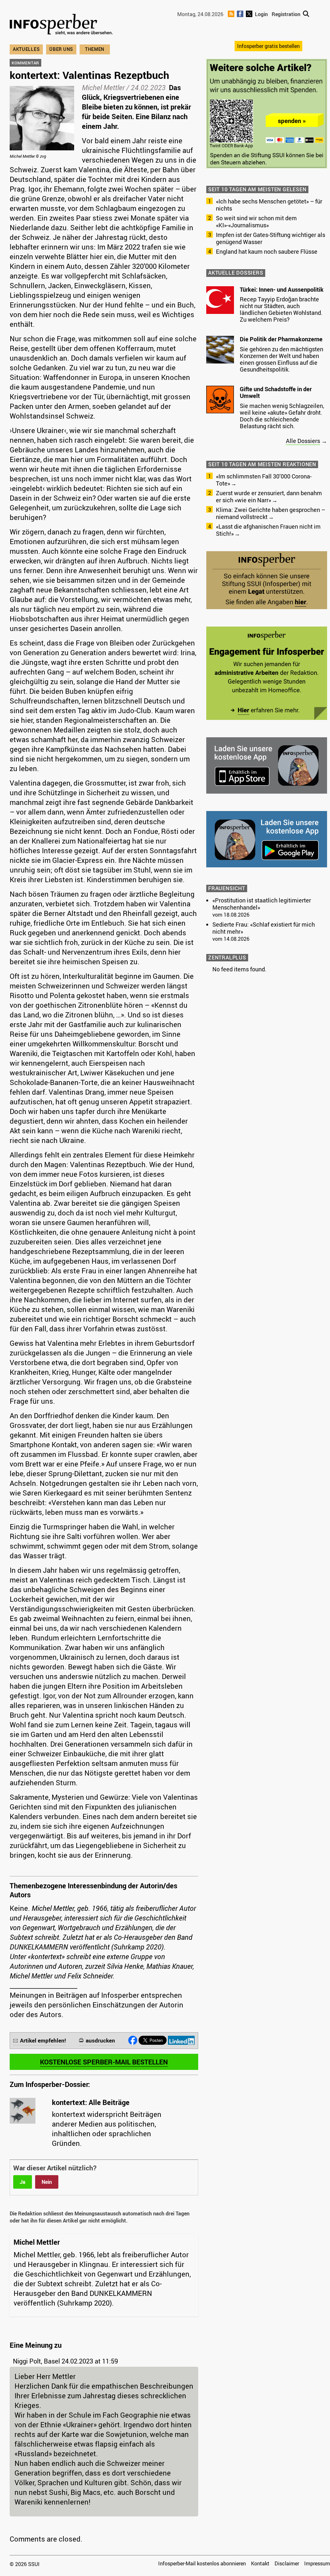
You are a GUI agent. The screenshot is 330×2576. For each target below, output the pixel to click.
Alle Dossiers (303, 441)
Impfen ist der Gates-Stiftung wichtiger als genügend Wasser (271, 238)
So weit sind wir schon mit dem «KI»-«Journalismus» (256, 222)
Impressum (317, 2563)
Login (261, 14)
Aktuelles (26, 49)
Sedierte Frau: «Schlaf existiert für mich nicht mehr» (264, 928)
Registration (286, 14)
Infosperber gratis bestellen (268, 46)
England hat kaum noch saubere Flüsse (267, 251)
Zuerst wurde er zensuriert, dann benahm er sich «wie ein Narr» (269, 496)
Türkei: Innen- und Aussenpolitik (282, 289)
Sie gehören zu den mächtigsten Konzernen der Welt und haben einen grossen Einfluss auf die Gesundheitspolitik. (281, 359)
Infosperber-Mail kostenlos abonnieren (202, 2563)
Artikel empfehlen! (43, 2040)
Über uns (61, 49)
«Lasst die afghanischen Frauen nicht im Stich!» (268, 530)
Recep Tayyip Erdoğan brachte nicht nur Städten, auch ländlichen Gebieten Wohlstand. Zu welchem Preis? (281, 309)
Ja (23, 2182)
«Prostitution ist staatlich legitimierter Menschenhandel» (262, 904)
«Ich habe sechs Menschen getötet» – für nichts (269, 205)
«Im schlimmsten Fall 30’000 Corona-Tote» (264, 480)
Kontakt (260, 2563)
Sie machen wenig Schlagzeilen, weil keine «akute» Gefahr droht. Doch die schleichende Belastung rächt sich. (282, 416)
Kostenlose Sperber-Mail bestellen (104, 2062)
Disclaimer (287, 2563)
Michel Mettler (103, 87)
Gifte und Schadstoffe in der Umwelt (276, 392)
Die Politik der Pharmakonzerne (281, 339)
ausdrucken (100, 2040)
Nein (47, 2182)
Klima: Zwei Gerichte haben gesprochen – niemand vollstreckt (271, 513)
